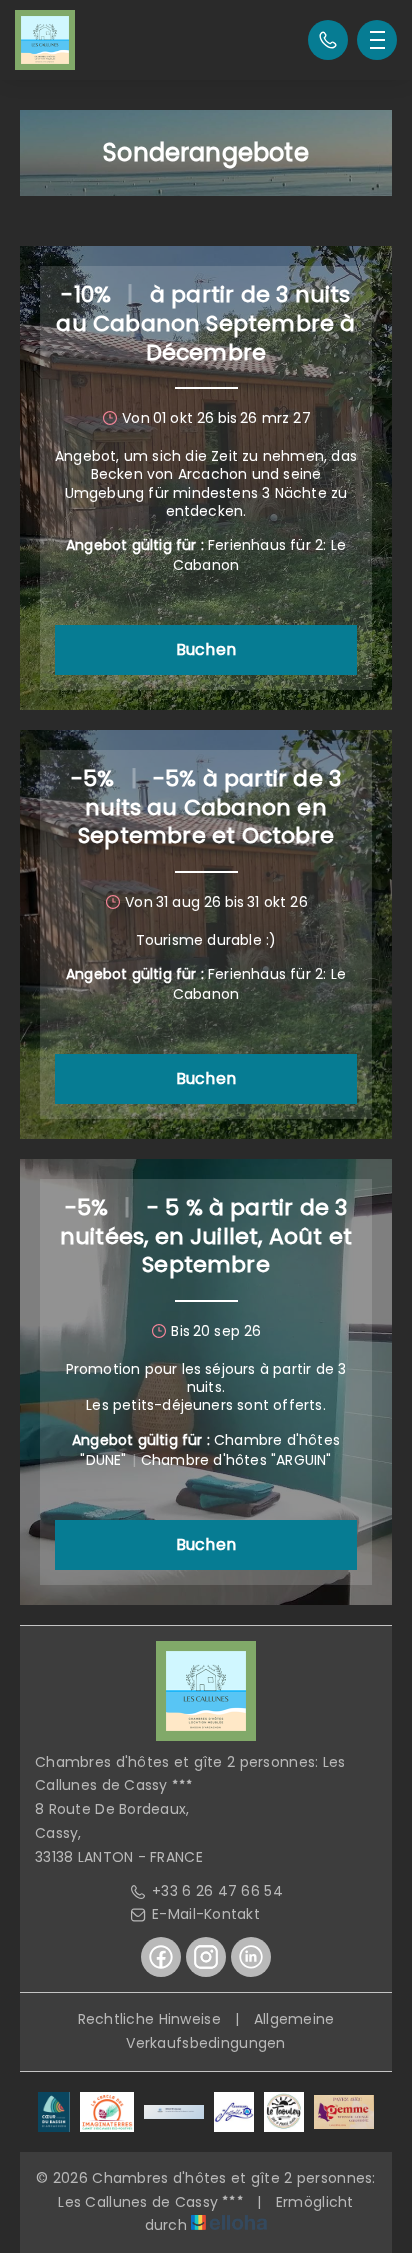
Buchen (206, 649)
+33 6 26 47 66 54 (217, 1891)
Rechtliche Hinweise (149, 2019)
